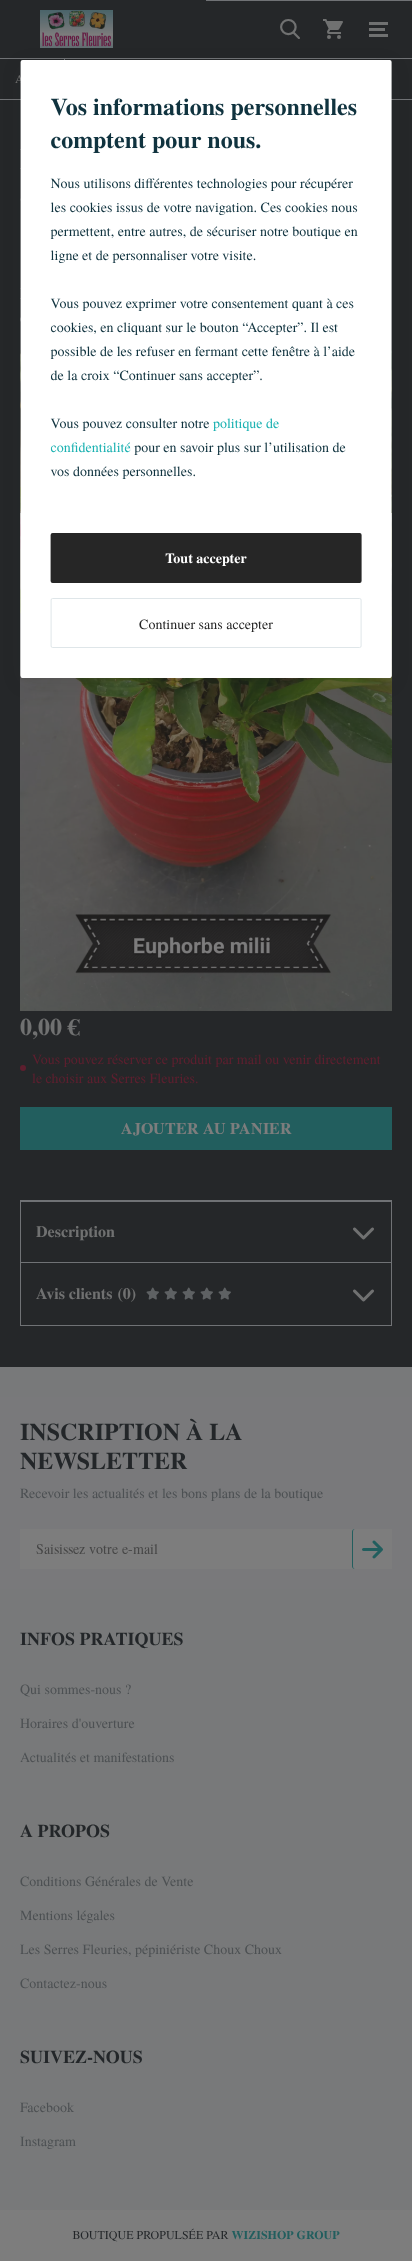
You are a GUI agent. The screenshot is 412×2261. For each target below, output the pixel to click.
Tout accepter (205, 557)
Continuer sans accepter (206, 623)
